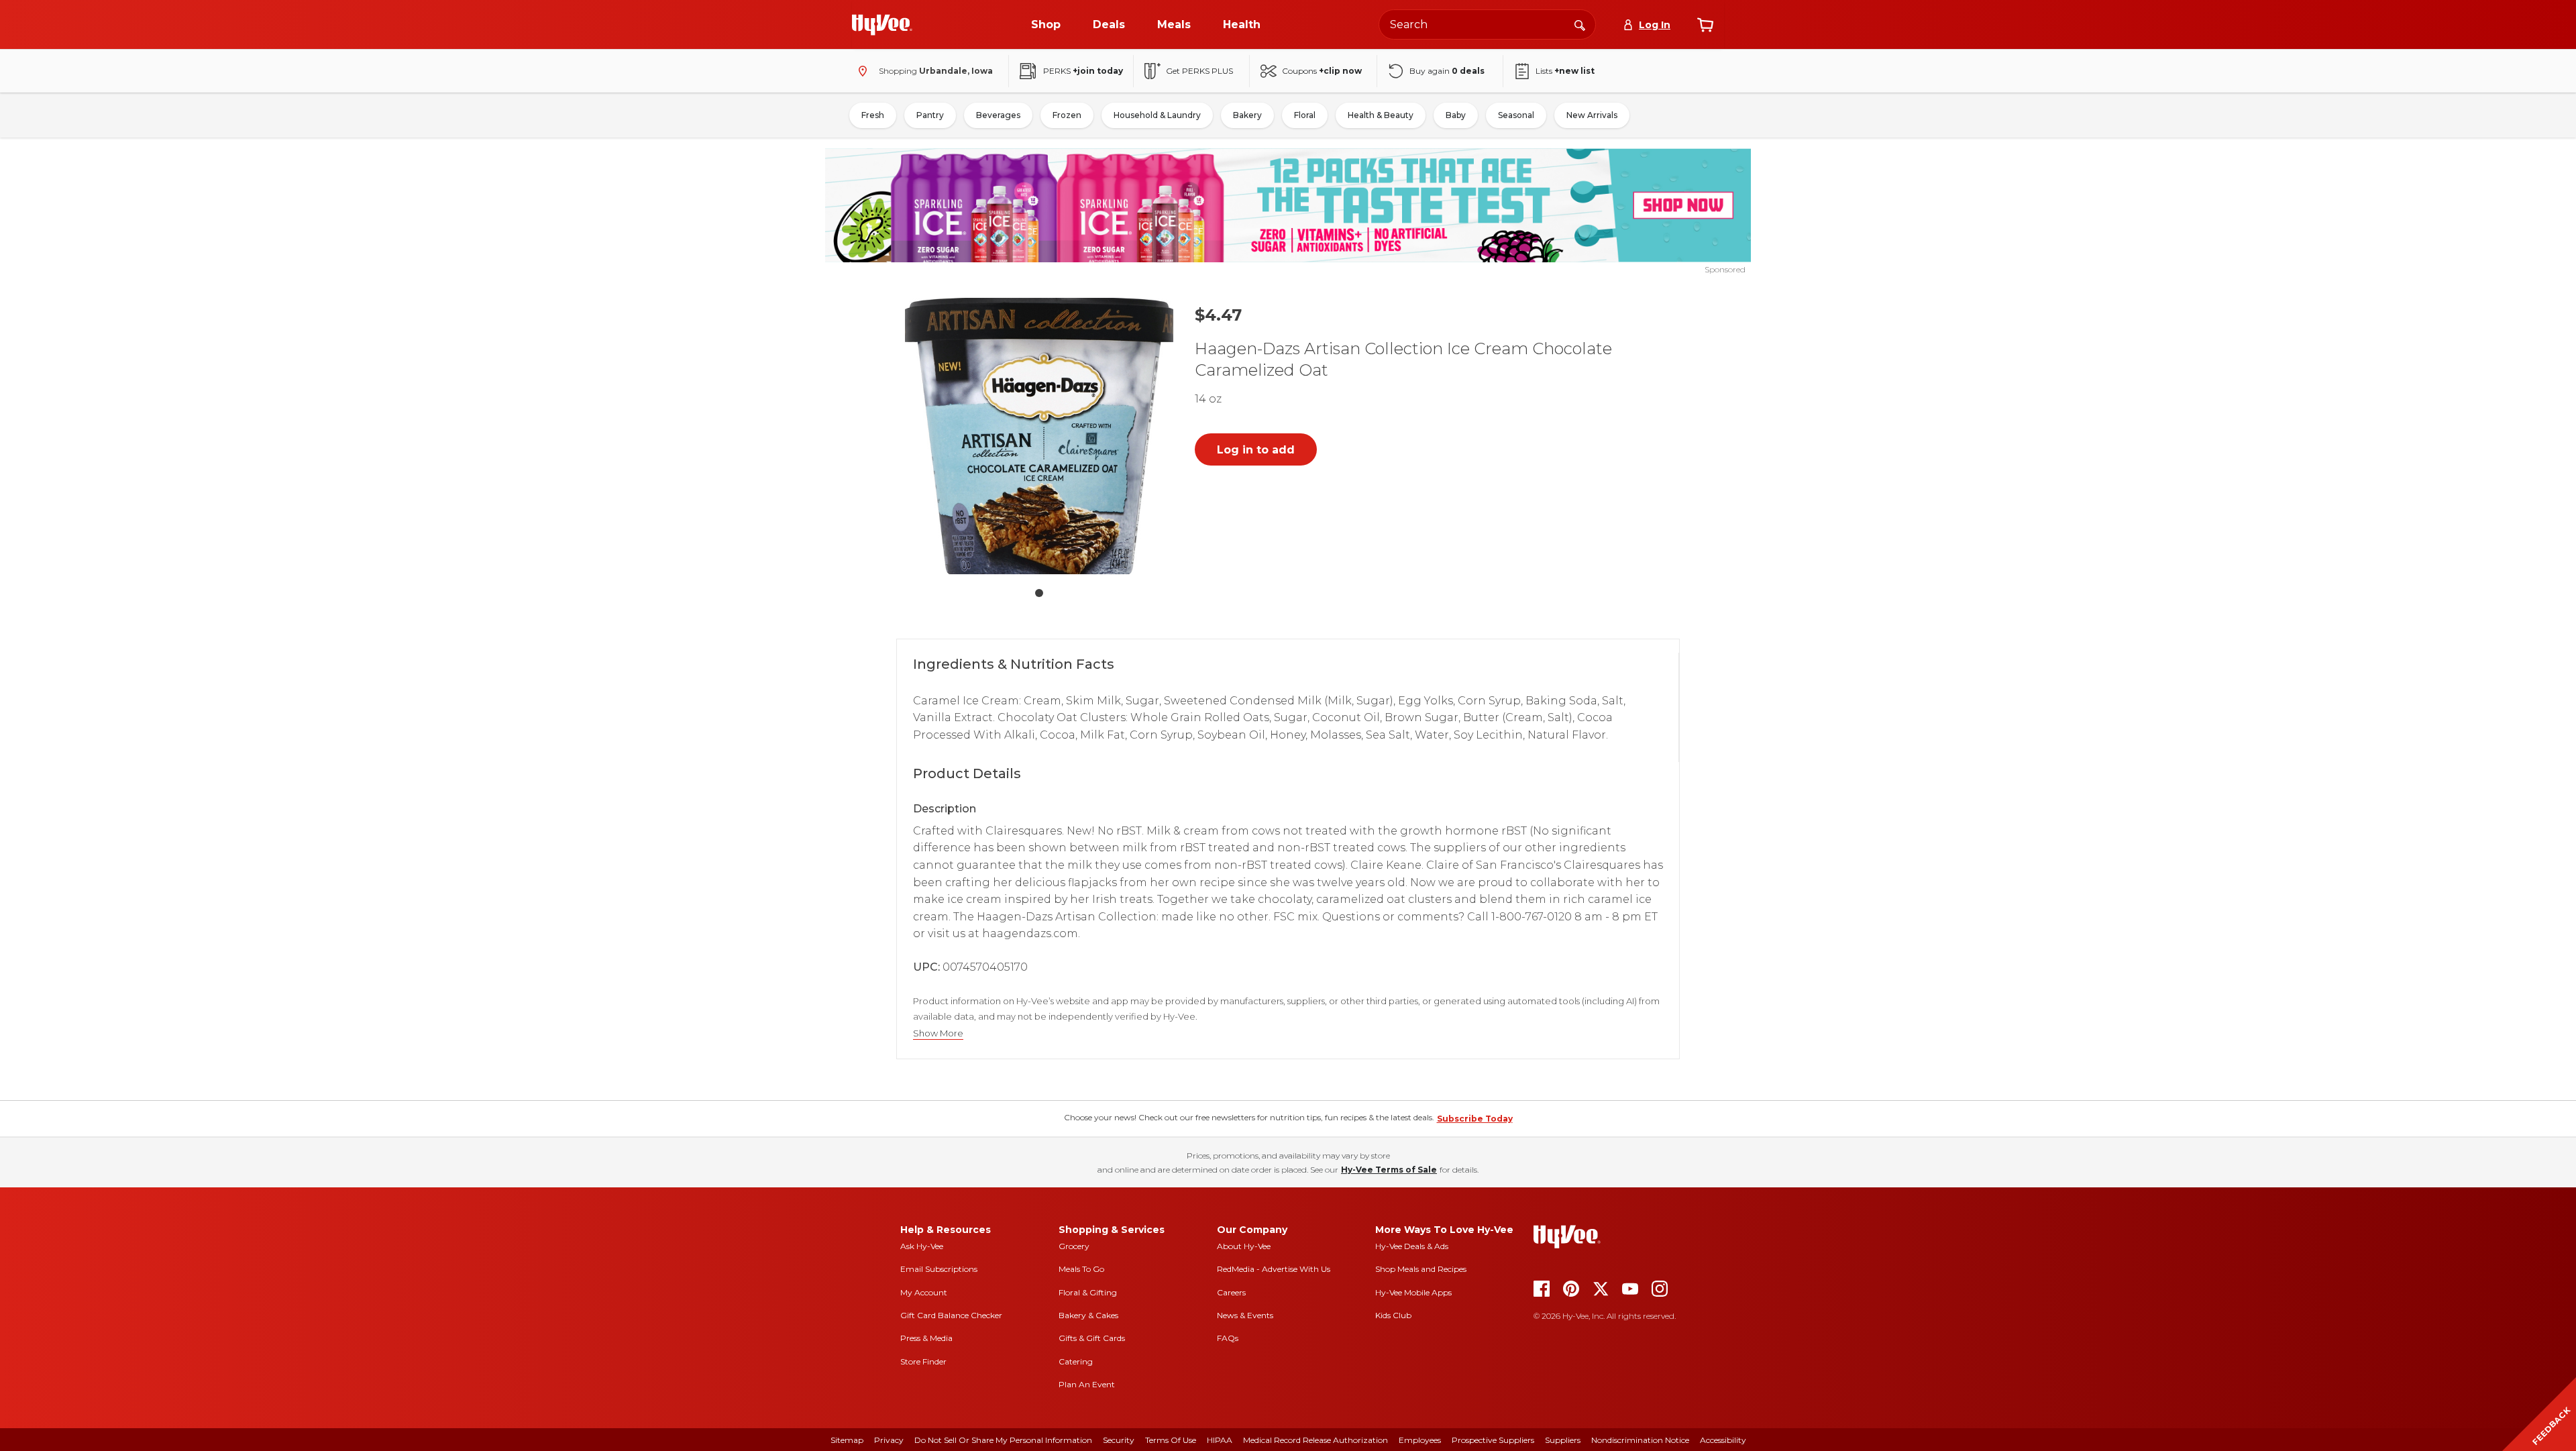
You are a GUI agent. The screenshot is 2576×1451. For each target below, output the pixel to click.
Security (1119, 1440)
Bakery (1247, 115)
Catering (1076, 1361)
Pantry (930, 115)
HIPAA (1220, 1440)
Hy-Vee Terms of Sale (1389, 1170)
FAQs (1228, 1338)
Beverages (998, 115)
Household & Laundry (1157, 115)
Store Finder (923, 1361)
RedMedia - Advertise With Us (1274, 1269)
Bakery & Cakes (1088, 1315)
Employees (1420, 1440)
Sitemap (847, 1440)
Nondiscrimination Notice (1640, 1440)
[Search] (1580, 24)
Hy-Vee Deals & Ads (1412, 1246)
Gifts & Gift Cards (1092, 1338)
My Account (924, 1292)
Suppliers (1563, 1440)
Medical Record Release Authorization (1316, 1440)
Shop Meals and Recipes (1421, 1269)
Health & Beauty (1381, 115)
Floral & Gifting (1088, 1292)
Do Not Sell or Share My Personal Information (1003, 1440)
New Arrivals (1592, 115)
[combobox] (1487, 24)
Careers (1231, 1292)
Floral (1305, 115)
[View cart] (1705, 25)
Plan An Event (1087, 1384)
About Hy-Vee (1244, 1246)
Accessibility (1723, 1440)
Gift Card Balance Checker (951, 1315)
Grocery (1074, 1246)
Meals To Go (1081, 1269)
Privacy (889, 1440)
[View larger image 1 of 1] (1039, 436)
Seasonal (1516, 115)
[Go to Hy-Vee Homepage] (882, 25)
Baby (1456, 115)
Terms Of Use (1171, 1440)
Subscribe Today (1475, 1119)
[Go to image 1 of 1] (1039, 593)
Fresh (873, 115)
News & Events (1245, 1315)
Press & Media (926, 1338)
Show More (938, 1033)
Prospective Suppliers (1493, 1440)
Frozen (1067, 115)
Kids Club (1393, 1315)
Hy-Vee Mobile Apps (1413, 1292)
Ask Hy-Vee (922, 1246)
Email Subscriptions (939, 1269)
